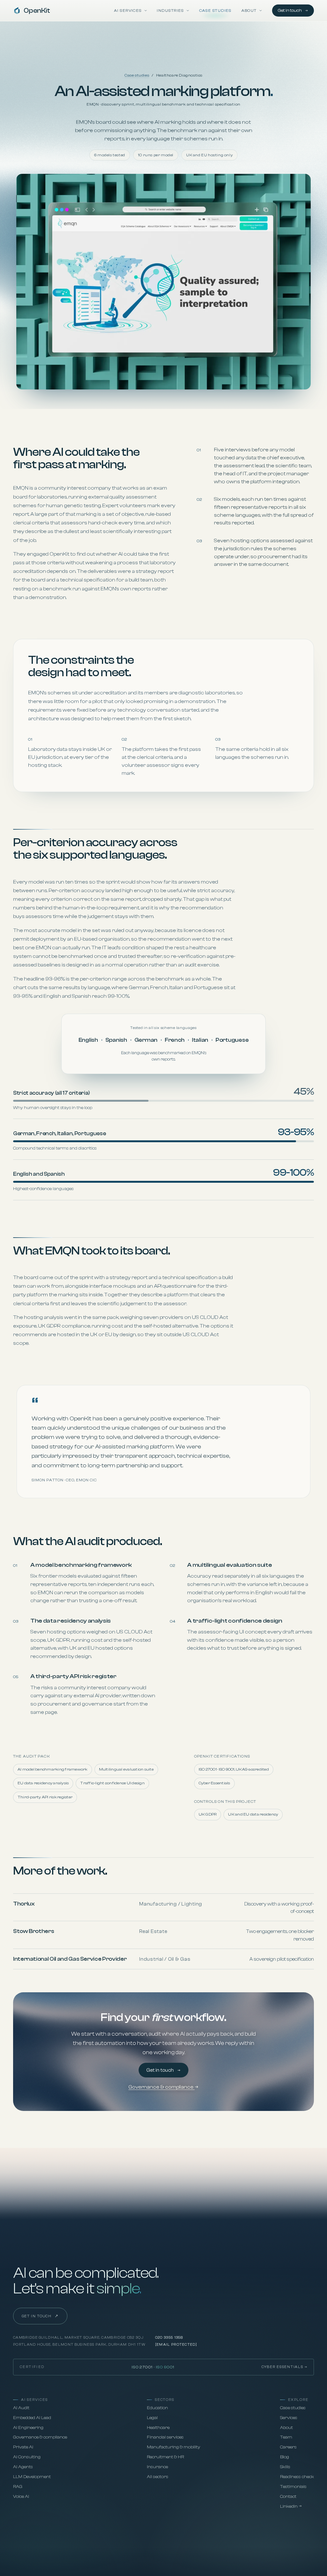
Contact (288, 2497)
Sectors (164, 2400)
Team (286, 2437)
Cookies (65, 2547)
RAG (18, 2487)
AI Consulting (27, 2457)
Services (289, 2418)
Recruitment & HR (165, 2457)
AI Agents (23, 2467)
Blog (285, 2457)
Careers (288, 2447)
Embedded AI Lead (32, 2418)
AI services (34, 2400)
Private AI (23, 2447)
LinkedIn (289, 2506)
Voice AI (21, 2497)
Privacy (22, 2547)
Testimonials (293, 2487)
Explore (298, 2400)
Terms (43, 2547)
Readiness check (297, 2477)
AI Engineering (28, 2428)
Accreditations (140, 2547)
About (286, 2428)
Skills (285, 2467)
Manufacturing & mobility (174, 2447)
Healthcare (158, 2428)
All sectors (158, 2477)
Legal (152, 2418)
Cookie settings (180, 2547)
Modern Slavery (98, 2547)
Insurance (157, 2467)
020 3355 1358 (169, 2338)
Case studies (215, 11)
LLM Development (32, 2477)
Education (157, 2408)
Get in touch (290, 10)
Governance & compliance (161, 2087)
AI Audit (21, 2408)
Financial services (165, 2437)
